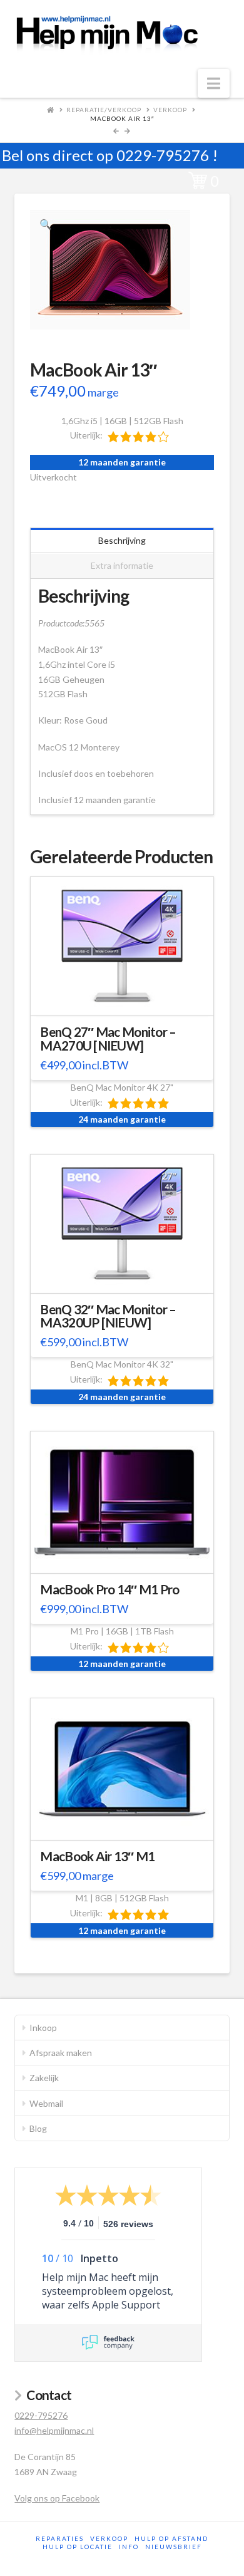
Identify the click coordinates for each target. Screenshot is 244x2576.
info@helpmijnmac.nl (54, 2430)
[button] (214, 83)
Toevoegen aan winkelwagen (128, 998)
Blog (38, 2128)
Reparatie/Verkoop (104, 110)
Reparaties (60, 2538)
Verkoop (170, 110)
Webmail (46, 2103)
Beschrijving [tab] (122, 540)
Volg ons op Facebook (57, 2498)
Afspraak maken (61, 2053)
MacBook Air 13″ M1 (97, 1856)
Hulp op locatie (78, 2547)
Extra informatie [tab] (122, 565)
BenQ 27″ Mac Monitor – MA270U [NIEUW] (108, 1039)
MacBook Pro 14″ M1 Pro (109, 1589)
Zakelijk (44, 2078)
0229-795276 (163, 155)
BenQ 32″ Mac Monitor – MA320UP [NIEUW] (108, 1316)
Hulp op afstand (171, 2538)
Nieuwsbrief (174, 2547)
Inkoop (43, 2028)
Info (129, 2547)
